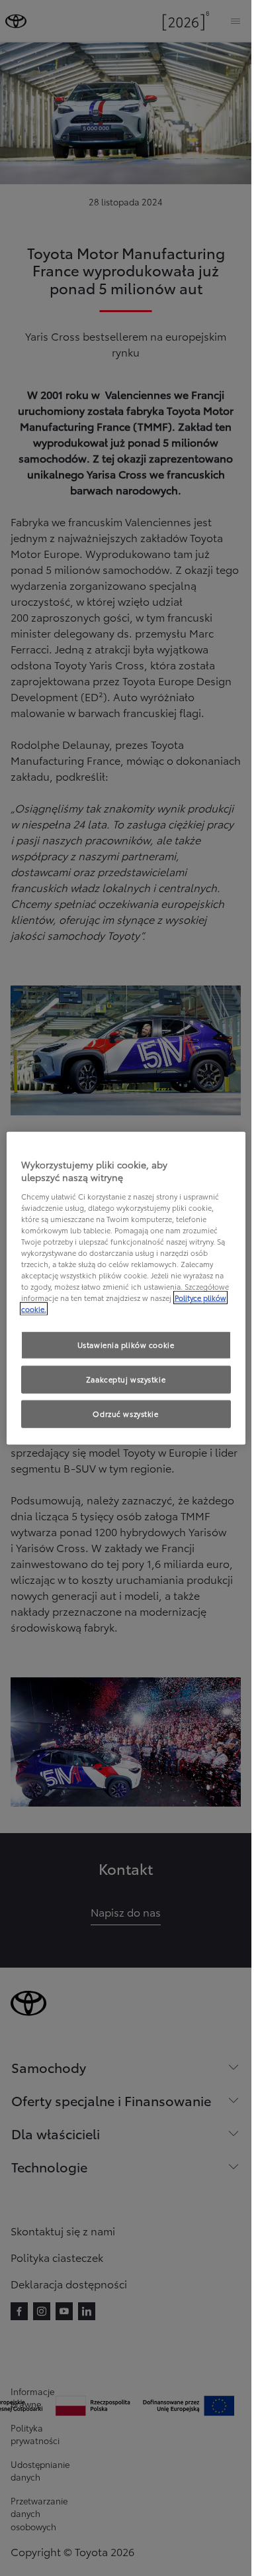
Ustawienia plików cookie (126, 1345)
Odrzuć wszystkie (125, 1414)
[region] (126, 1288)
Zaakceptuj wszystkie (126, 1379)
